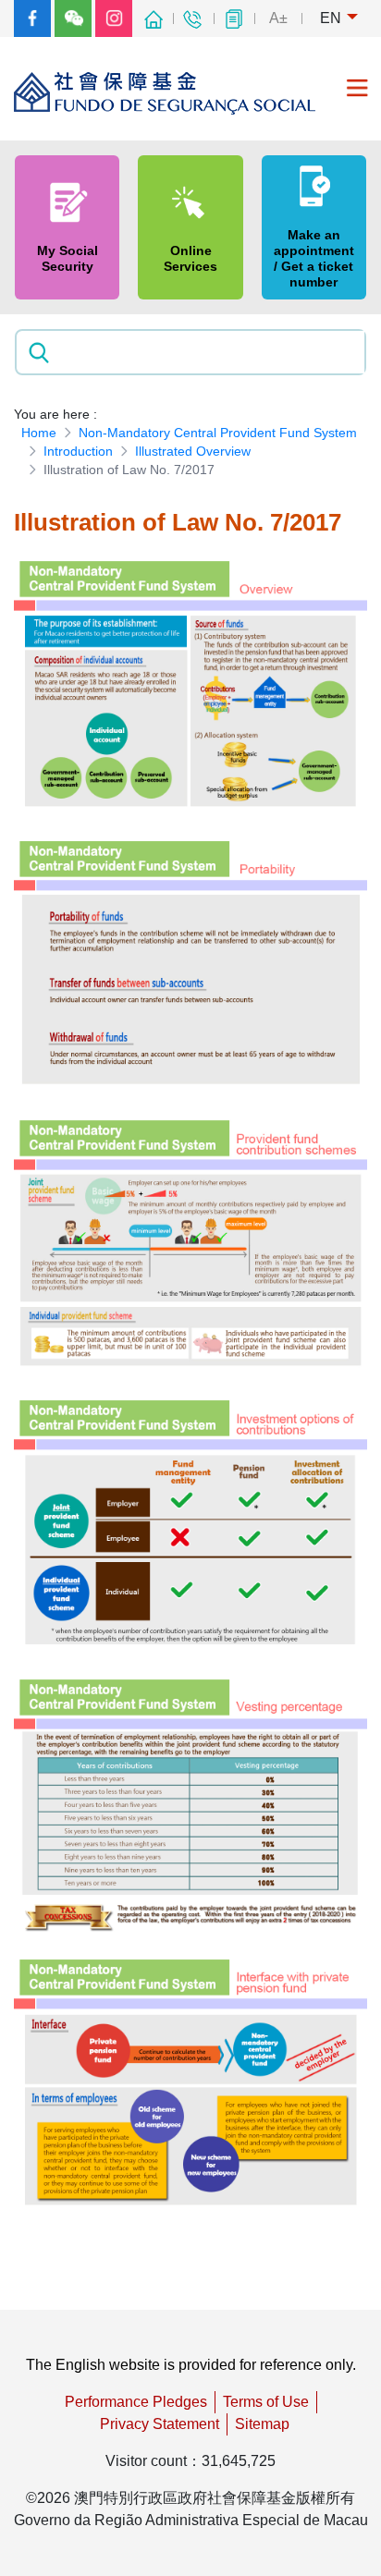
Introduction (78, 451)
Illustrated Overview (193, 451)
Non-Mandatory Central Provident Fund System (218, 433)
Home (39, 433)
